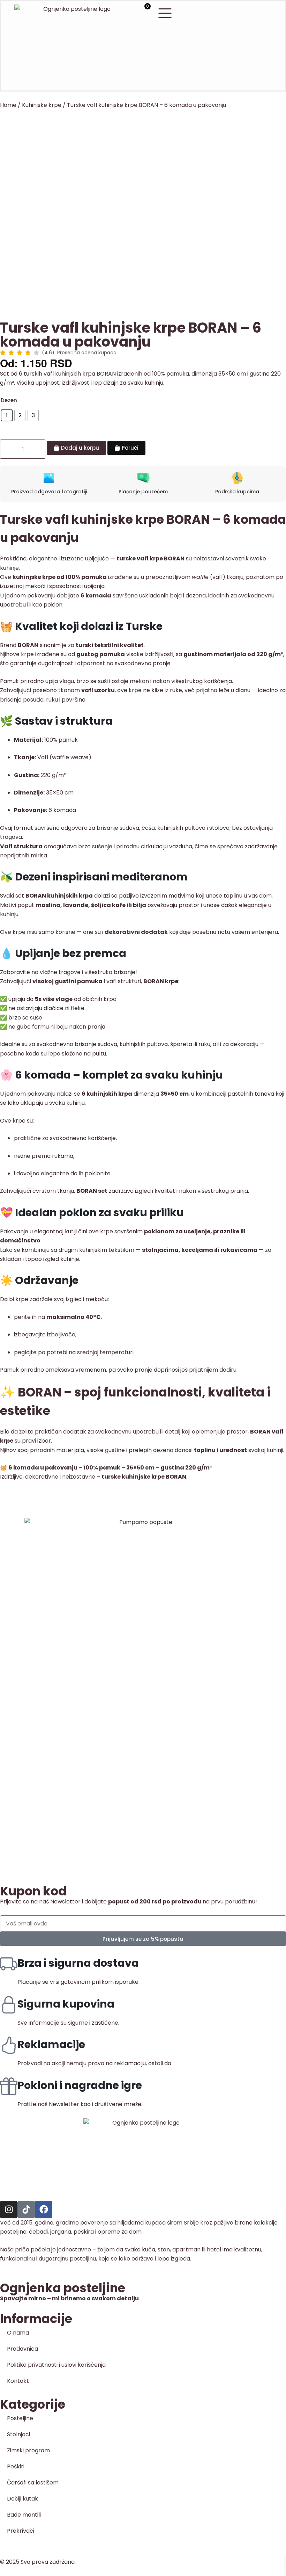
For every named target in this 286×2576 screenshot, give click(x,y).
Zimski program (28, 2450)
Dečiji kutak (22, 2499)
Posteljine (20, 2418)
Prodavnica (22, 2349)
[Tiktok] (26, 2209)
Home (8, 105)
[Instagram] (9, 2209)
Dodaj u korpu (80, 448)
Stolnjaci (18, 2434)
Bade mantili (24, 2515)
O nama (18, 2333)
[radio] (7, 415)
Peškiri (16, 2466)
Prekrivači (21, 2531)
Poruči (130, 448)
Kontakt (18, 2381)
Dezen (9, 400)
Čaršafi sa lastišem (33, 2483)
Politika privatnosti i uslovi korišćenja (56, 2365)
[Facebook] (44, 2209)
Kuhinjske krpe (42, 105)
